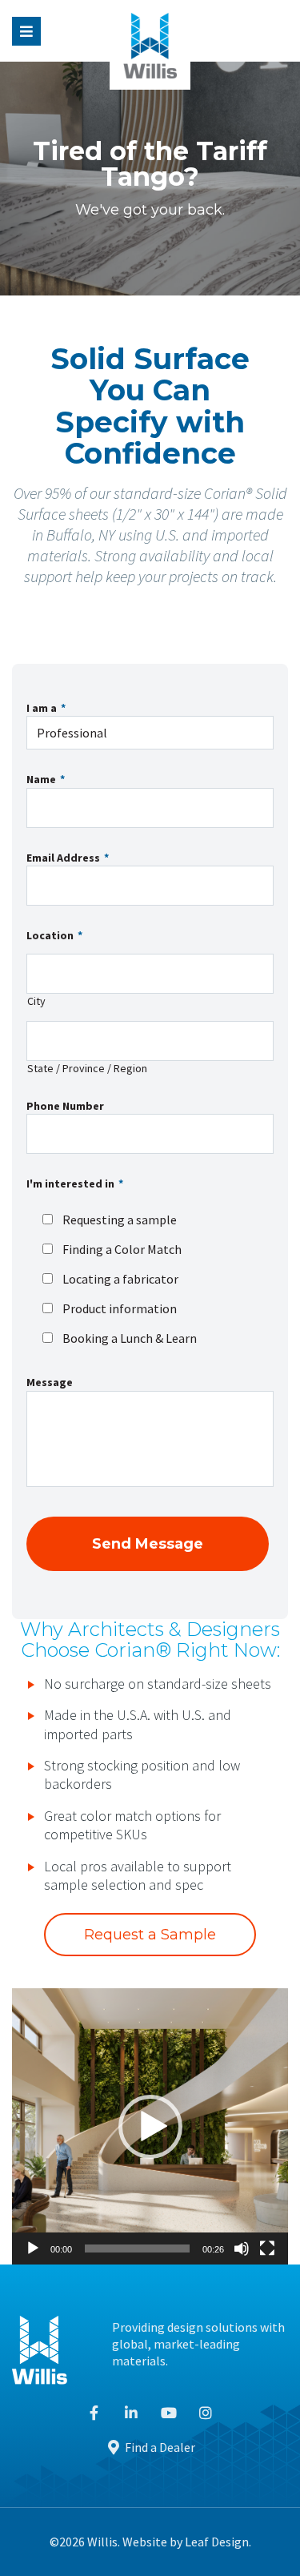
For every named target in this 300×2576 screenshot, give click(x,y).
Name (46, 779)
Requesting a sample (120, 1220)
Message (50, 1382)
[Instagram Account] (206, 2413)
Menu (26, 31)
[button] (150, 2127)
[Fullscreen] (267, 2248)
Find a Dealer (159, 2447)
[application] (150, 2126)
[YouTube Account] (169, 2413)
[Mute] (242, 2248)
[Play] (33, 2248)
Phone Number (65, 1106)
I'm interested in (75, 1184)
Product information (120, 1308)
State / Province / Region (87, 1069)
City (36, 1001)
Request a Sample (150, 1935)
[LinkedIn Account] (132, 2413)
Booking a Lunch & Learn (130, 1338)
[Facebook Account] (95, 2413)
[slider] (137, 2248)
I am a (46, 708)
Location (54, 935)
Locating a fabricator (120, 1279)
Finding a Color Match (122, 1249)
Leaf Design (217, 2542)
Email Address (68, 858)
